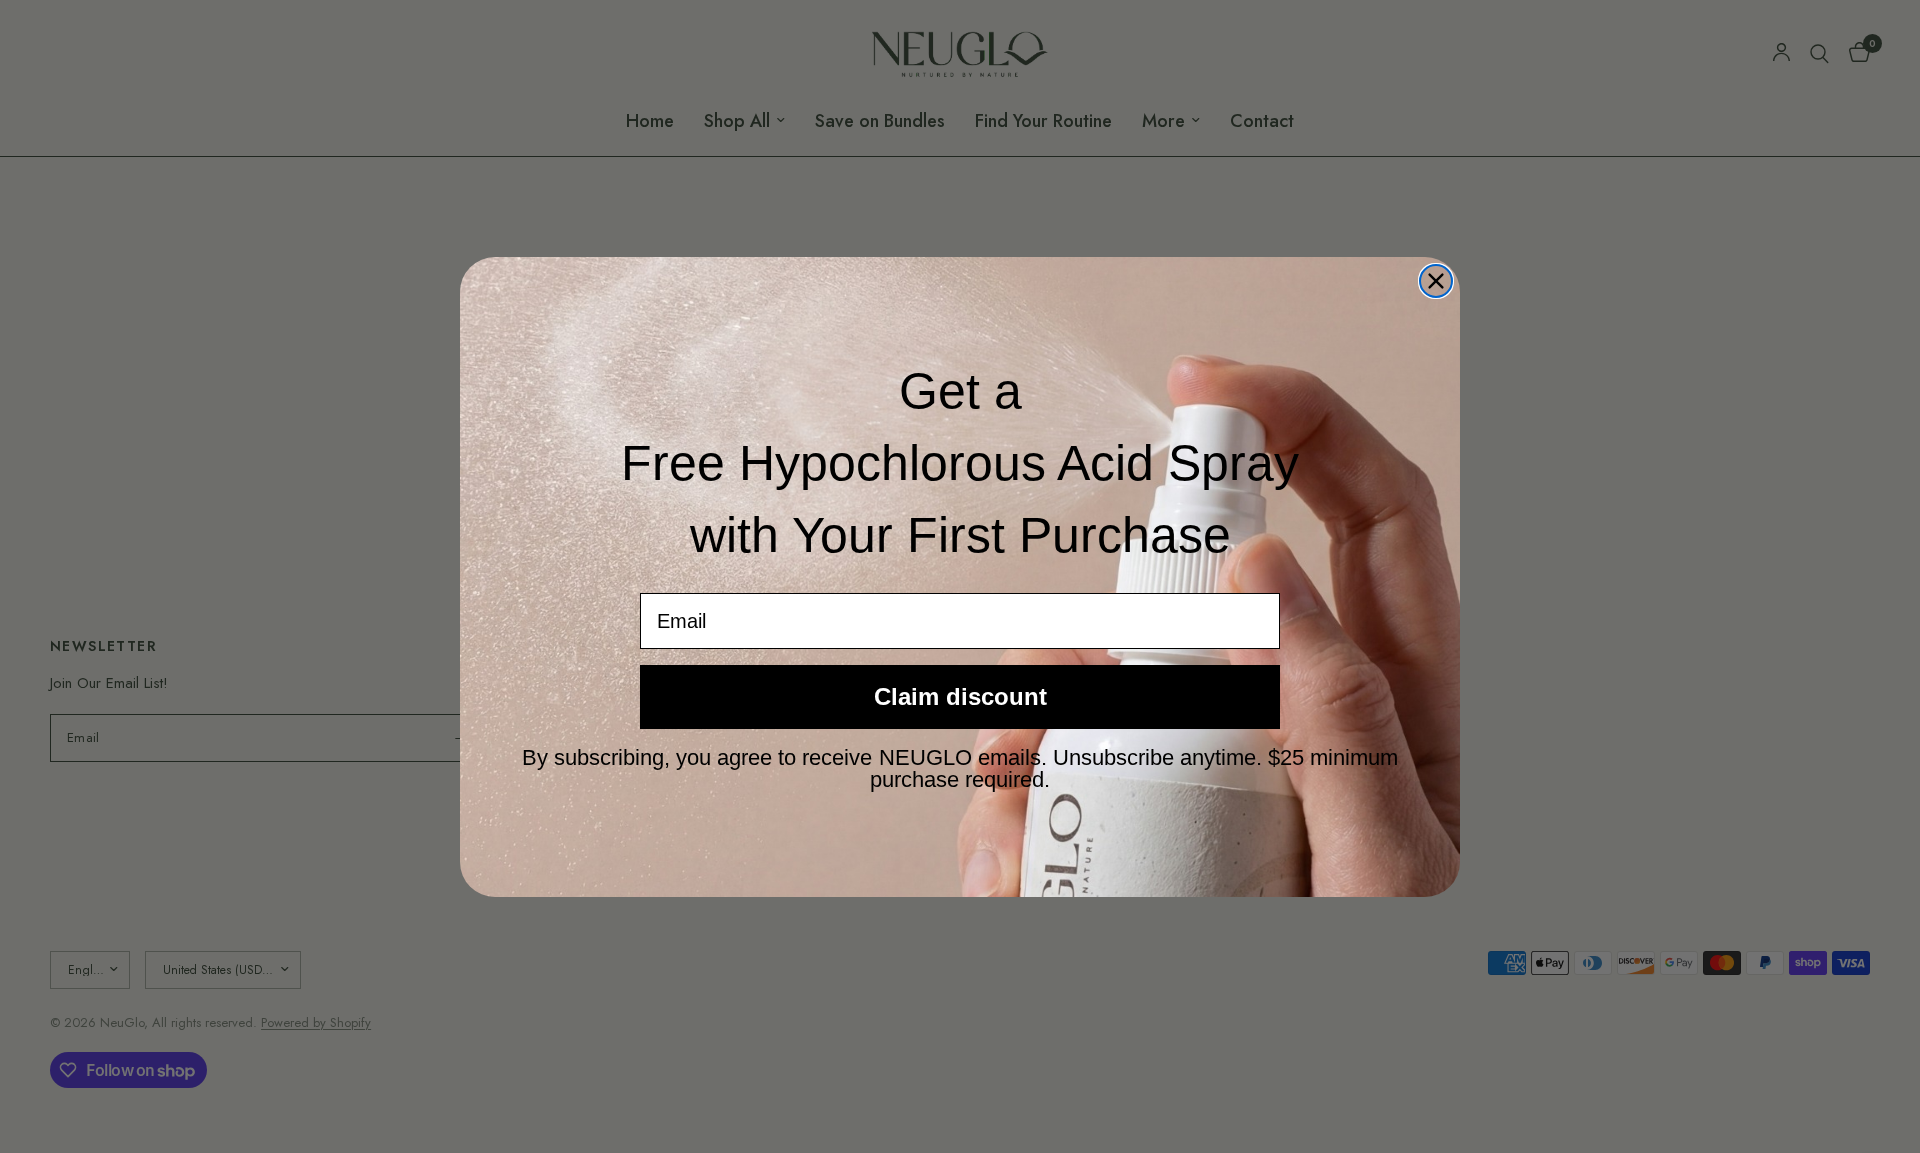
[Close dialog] (1436, 281)
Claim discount (960, 696)
